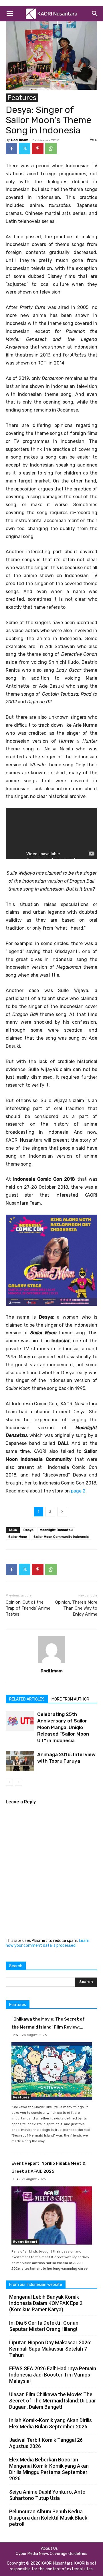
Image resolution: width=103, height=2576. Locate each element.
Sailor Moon (18, 1537)
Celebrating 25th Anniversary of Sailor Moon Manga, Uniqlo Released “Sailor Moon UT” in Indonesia (63, 1727)
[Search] (95, 14)
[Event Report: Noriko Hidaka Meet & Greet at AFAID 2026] (52, 2215)
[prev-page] (9, 1782)
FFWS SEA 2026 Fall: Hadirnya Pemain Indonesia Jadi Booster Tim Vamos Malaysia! (53, 2375)
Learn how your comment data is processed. (47, 1943)
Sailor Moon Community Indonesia (61, 1537)
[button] (10, 14)
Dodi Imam (20, 140)
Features (22, 98)
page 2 (78, 1491)
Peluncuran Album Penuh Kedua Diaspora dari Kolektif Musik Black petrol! (48, 2518)
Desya (28, 1530)
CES (15, 2035)
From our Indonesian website (36, 2285)
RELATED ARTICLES (27, 1699)
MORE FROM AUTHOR (70, 1699)
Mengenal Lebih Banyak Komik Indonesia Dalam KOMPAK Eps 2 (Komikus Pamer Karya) (46, 2303)
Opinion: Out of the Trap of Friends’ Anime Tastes (28, 1608)
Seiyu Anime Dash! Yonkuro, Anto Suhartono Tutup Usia (47, 2495)
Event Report (25, 2242)
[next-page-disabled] (18, 1782)
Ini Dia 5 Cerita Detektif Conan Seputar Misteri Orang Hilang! (44, 2326)
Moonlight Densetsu (56, 1530)
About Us (49, 2548)
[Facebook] (11, 148)
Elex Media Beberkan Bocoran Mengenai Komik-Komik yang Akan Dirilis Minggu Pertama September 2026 (49, 2469)
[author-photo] (51, 1663)
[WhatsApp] (51, 148)
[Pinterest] (38, 148)
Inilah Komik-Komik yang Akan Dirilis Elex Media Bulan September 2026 (50, 2423)
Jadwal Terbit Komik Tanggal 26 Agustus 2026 (46, 2443)
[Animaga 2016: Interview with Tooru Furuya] (20, 1761)
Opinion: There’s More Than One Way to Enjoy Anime (76, 1608)
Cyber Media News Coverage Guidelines (51, 2554)
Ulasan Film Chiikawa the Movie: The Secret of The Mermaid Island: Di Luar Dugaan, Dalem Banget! (53, 2401)
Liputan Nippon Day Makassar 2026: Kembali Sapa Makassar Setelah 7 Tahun (50, 2349)
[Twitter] (25, 148)
